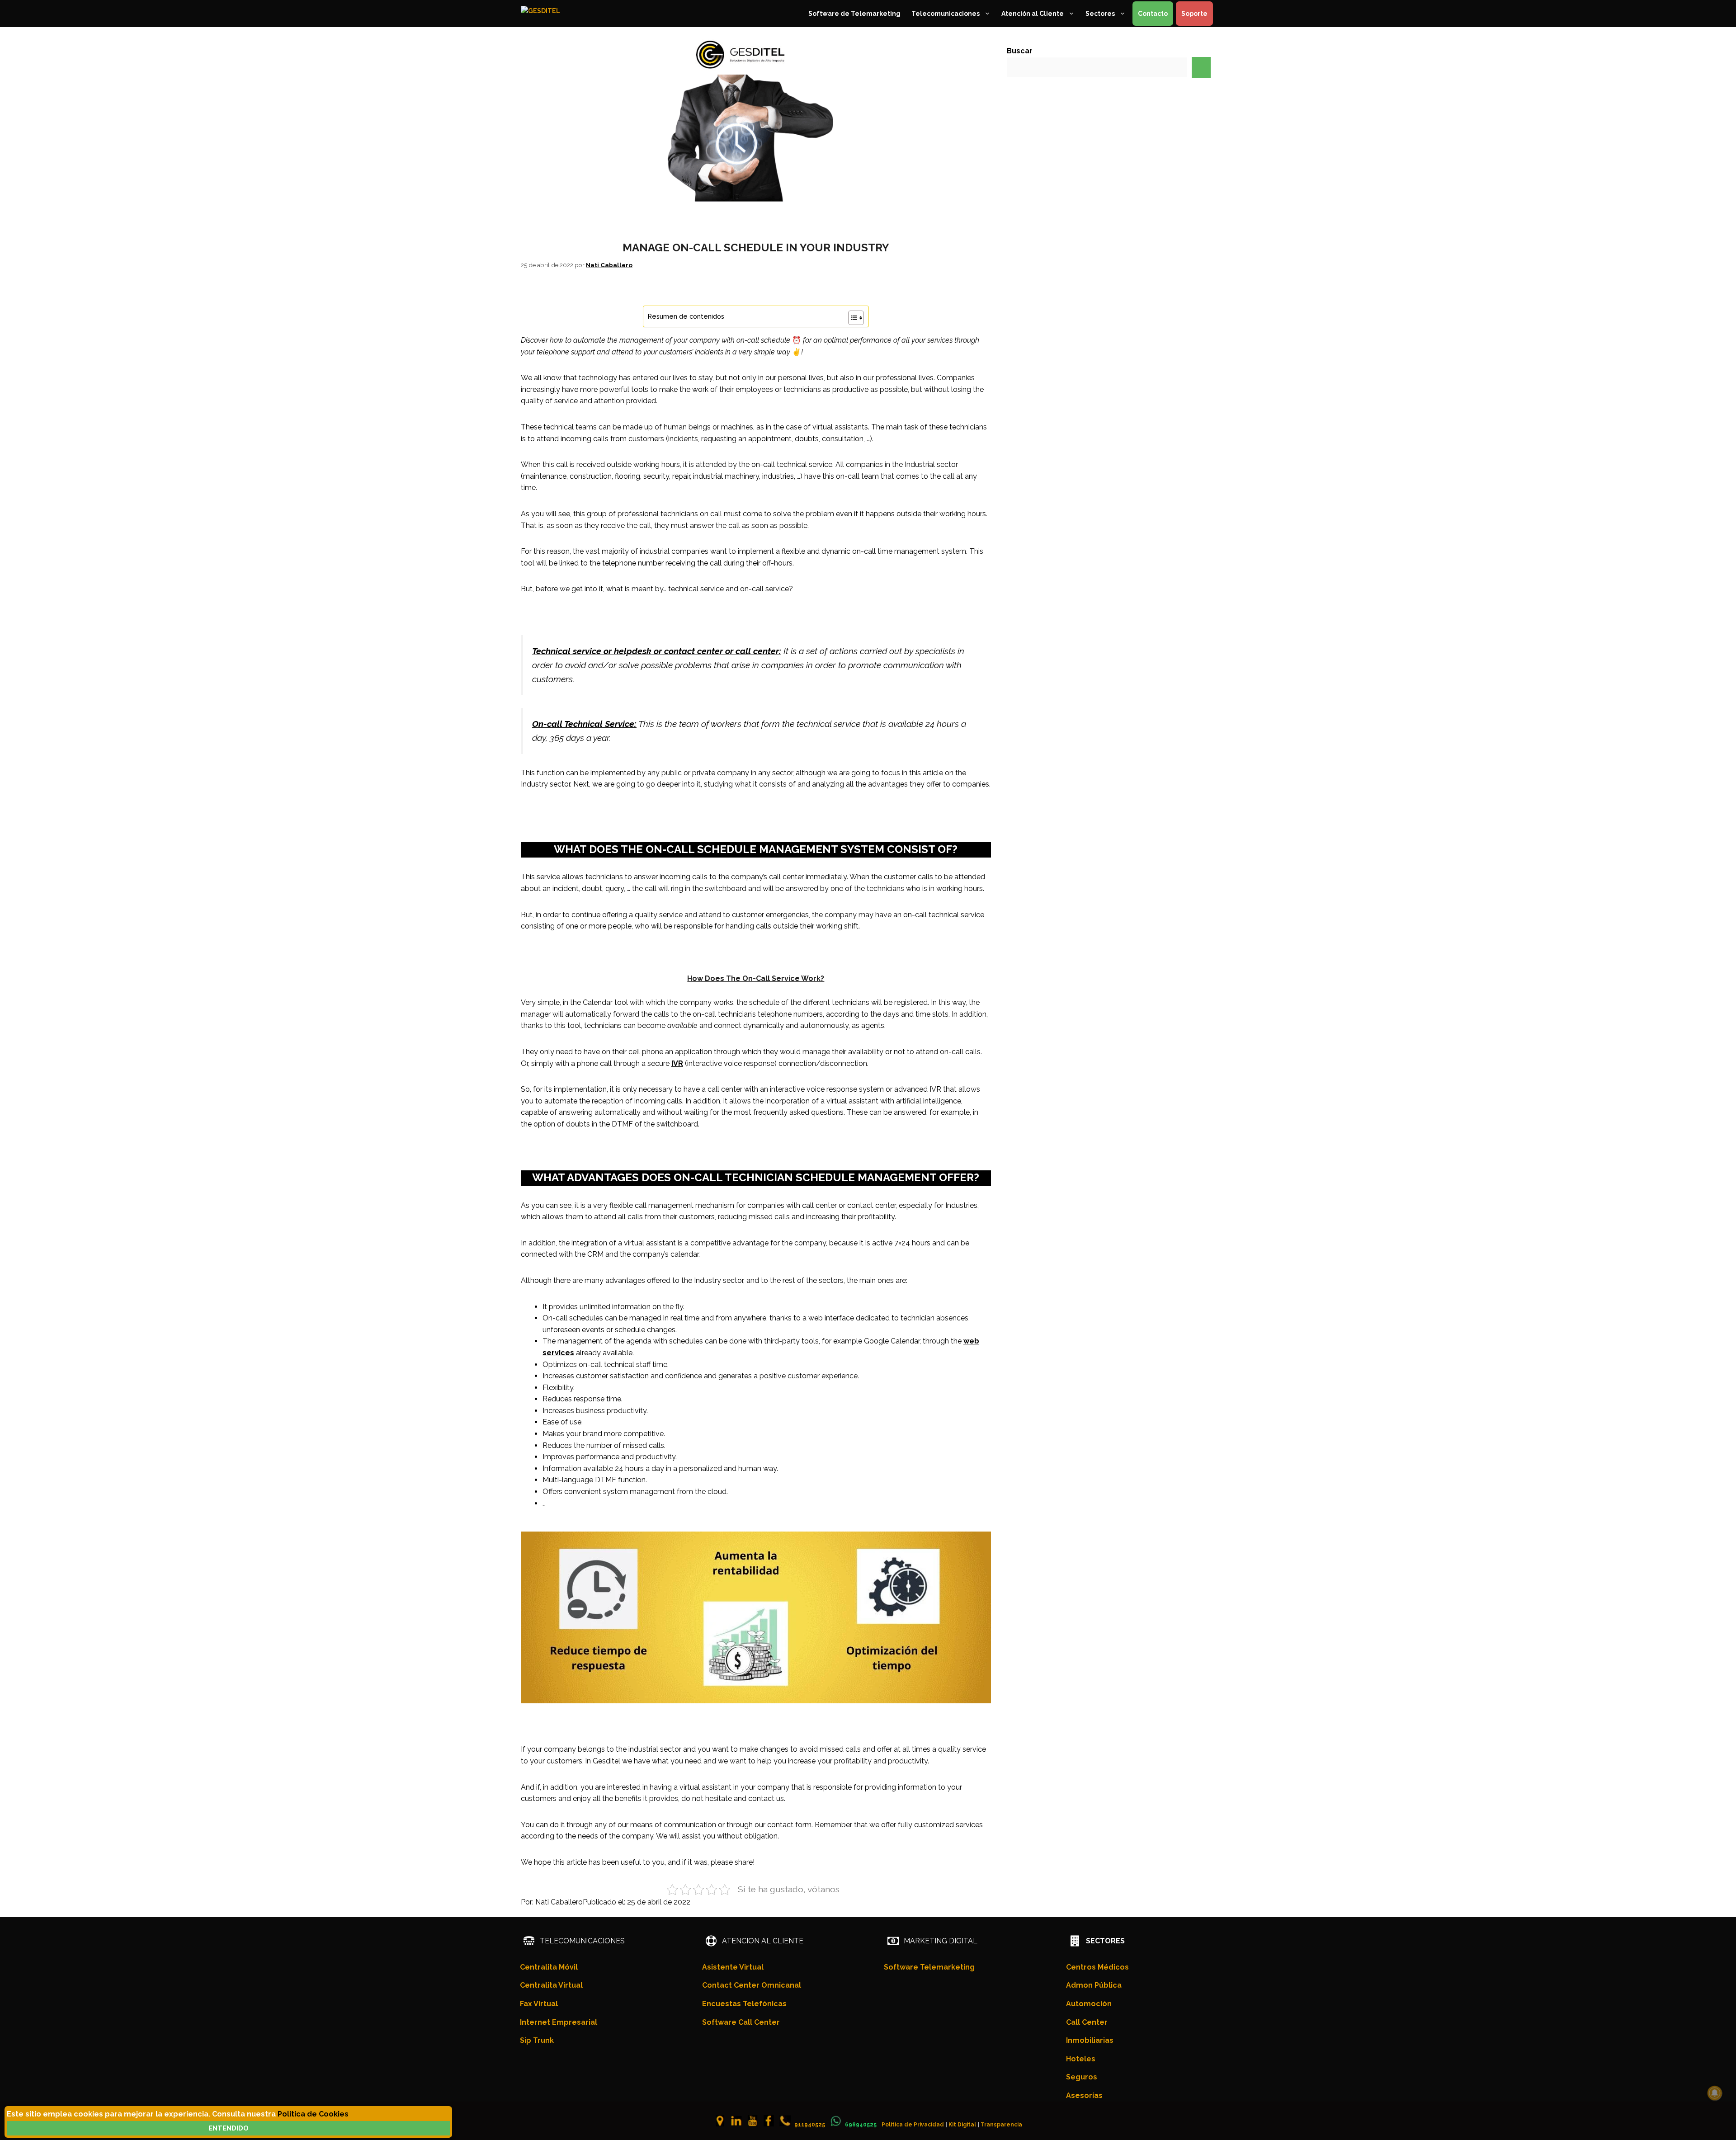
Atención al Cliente (1033, 14)
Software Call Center (741, 2022)
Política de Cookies (313, 2114)
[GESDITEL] (559, 14)
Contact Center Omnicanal (752, 1985)
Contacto (1153, 14)
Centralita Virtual (551, 1985)
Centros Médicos (1097, 1967)
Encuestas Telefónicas (744, 2004)
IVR (677, 1063)
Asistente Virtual (733, 1967)
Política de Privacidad (913, 2125)
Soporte (1194, 14)
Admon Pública (1094, 1985)
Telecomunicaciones (946, 14)
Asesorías (1084, 2095)
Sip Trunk (537, 2040)
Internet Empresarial (559, 2022)
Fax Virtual (539, 2004)
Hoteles (1081, 2059)
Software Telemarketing (929, 1967)
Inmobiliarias (1090, 2040)
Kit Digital (962, 2125)
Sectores (1100, 14)
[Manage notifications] (1715, 2093)
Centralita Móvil (549, 1967)
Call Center (1087, 2022)
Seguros (1082, 2077)
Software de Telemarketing (854, 14)
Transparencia (1001, 2125)
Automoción (1089, 2004)
